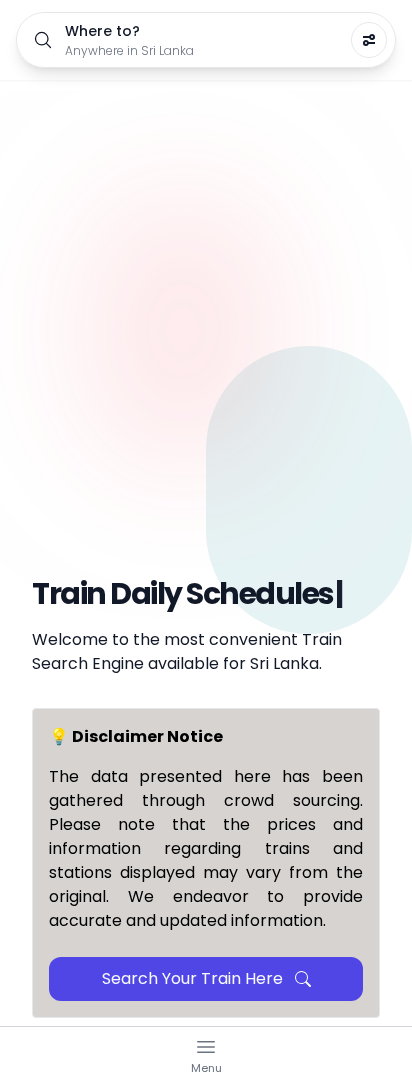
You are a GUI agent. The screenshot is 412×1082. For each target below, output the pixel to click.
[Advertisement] (206, 296)
